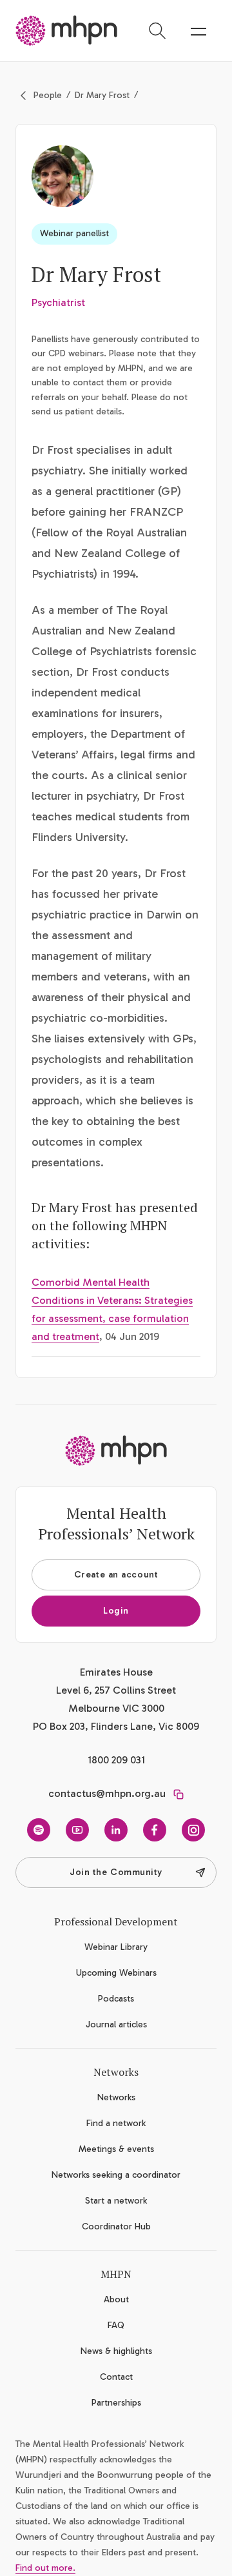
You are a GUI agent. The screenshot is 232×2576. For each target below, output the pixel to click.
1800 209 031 (116, 1760)
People (48, 95)
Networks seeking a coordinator (116, 2175)
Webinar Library (116, 1947)
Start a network (116, 2201)
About (116, 2299)
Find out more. (45, 2568)
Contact (116, 2377)
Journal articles (116, 2024)
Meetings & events (116, 2149)
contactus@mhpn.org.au (107, 1793)
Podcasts (116, 1999)
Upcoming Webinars (116, 1973)
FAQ (116, 2325)
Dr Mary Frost (102, 95)
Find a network (116, 2123)
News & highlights (116, 2351)
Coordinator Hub (116, 2226)
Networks (116, 2097)
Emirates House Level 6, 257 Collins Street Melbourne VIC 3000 (116, 1690)
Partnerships (116, 2403)
